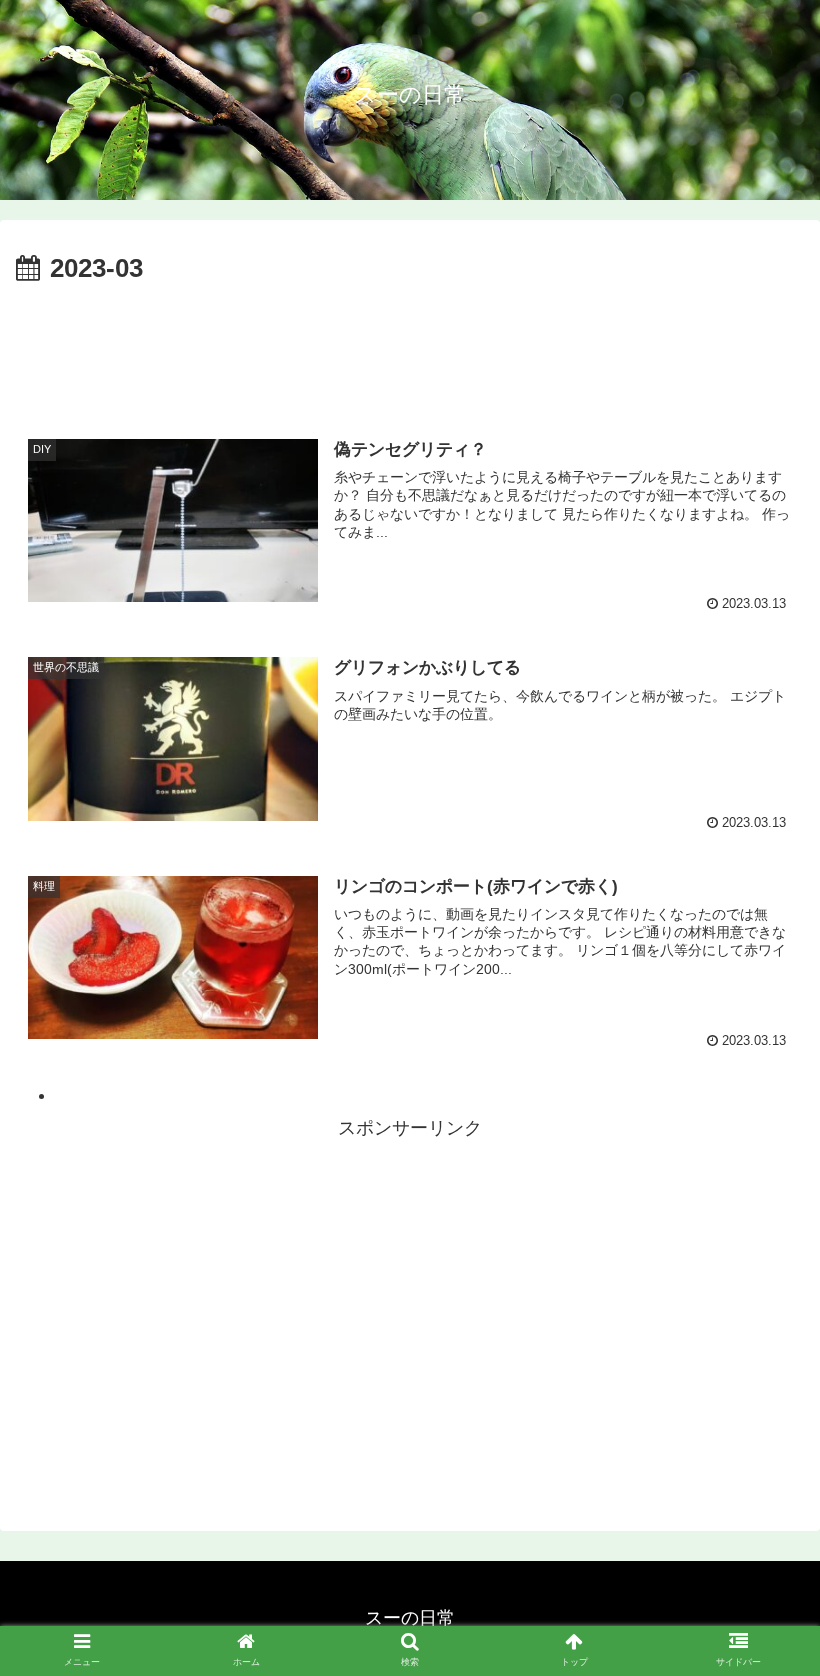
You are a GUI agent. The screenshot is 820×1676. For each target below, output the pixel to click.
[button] (758, 1600)
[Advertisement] (410, 347)
